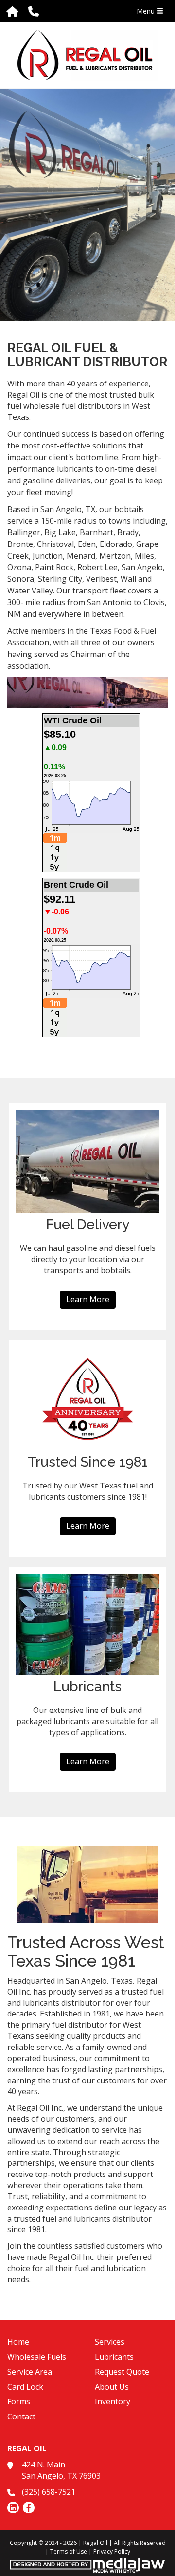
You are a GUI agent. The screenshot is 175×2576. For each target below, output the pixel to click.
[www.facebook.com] (29, 2508)
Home (18, 2342)
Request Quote (122, 2372)
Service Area (30, 2372)
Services (110, 2342)
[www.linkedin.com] (13, 2508)
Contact (21, 2416)
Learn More (88, 1299)
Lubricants (114, 2357)
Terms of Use (69, 2552)
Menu (147, 11)
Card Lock (25, 2387)
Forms (19, 2401)
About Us (112, 2387)
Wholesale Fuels (37, 2357)
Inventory (113, 2401)
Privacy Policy (112, 2552)
